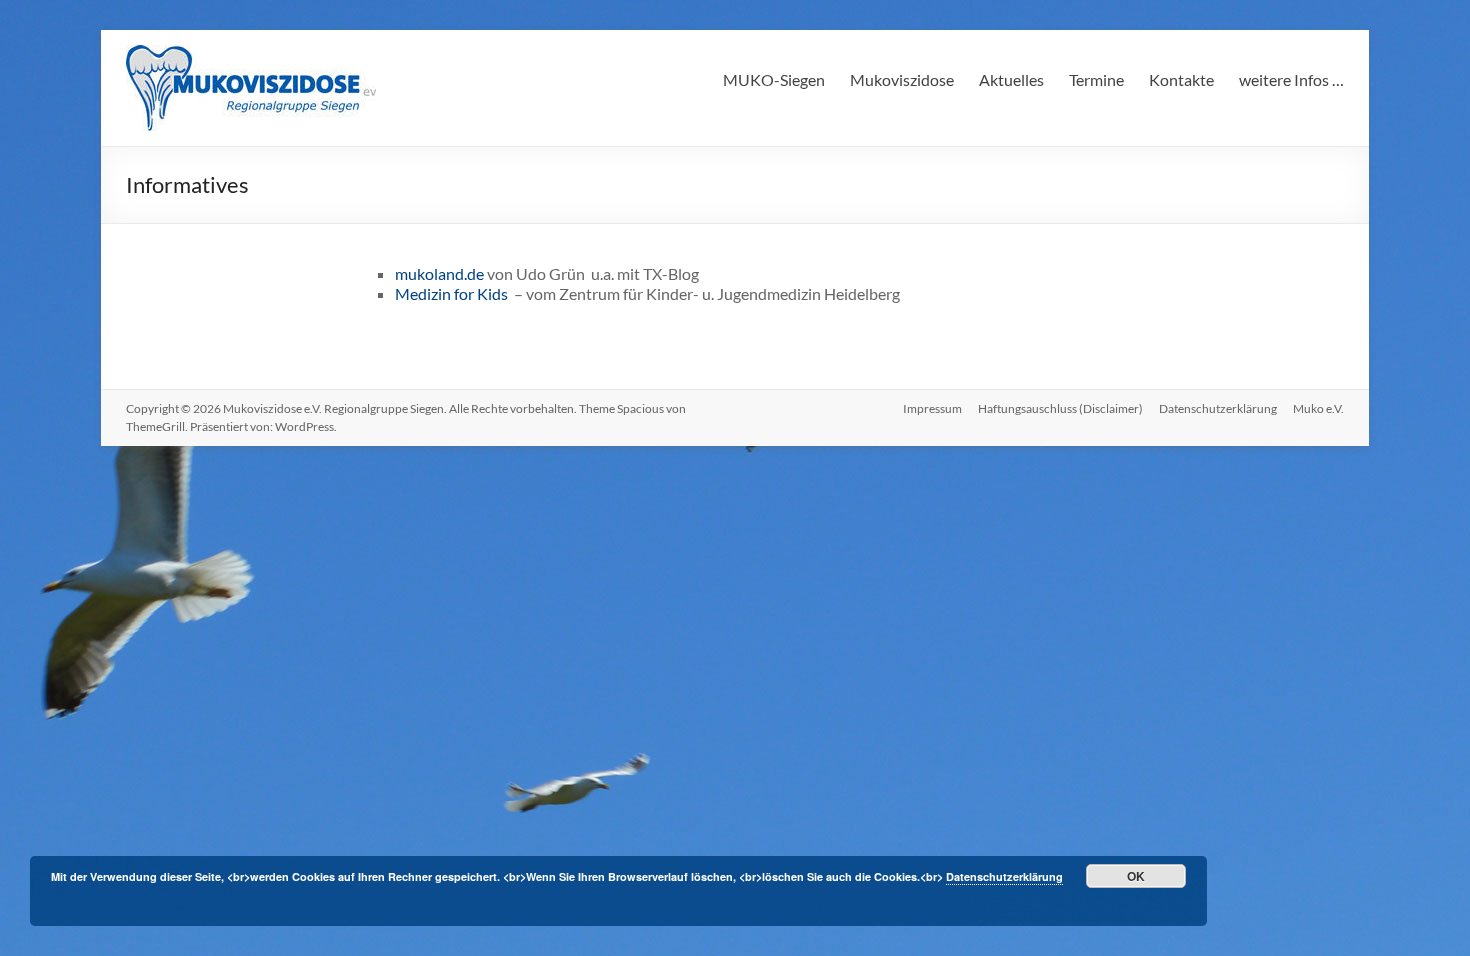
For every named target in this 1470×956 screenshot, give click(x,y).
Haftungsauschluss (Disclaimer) (1060, 408)
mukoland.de (441, 273)
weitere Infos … (1291, 79)
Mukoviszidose (902, 79)
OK (1136, 876)
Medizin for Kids (453, 293)
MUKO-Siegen (774, 79)
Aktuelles (1011, 79)
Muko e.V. (1318, 408)
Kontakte (1181, 79)
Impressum (932, 408)
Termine (1096, 79)
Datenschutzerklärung (1218, 408)
